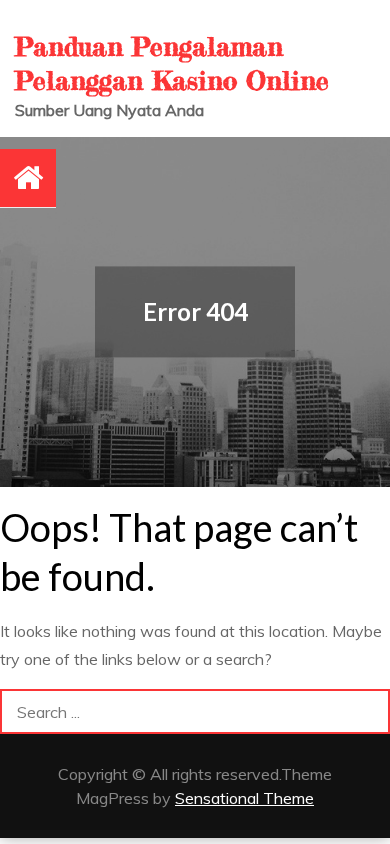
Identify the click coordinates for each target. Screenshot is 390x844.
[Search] (367, 711)
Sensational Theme (244, 798)
